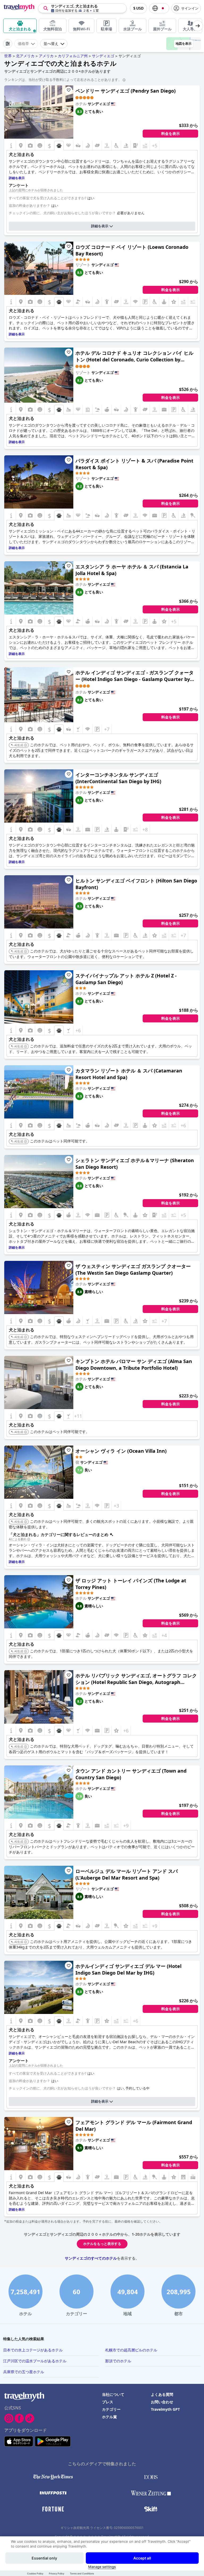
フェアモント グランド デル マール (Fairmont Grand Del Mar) (134, 2126)
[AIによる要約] (29, 1539)
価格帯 (23, 44)
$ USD (138, 8)
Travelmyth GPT (165, 2409)
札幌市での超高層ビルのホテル (131, 2350)
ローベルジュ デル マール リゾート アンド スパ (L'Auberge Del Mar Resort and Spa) (127, 1874)
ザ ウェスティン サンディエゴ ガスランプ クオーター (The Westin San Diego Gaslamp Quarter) (133, 1270)
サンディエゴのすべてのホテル (91, 2258)
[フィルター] (8, 44)
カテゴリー (111, 2409)
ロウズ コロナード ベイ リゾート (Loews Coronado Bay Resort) (132, 250)
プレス (108, 2402)
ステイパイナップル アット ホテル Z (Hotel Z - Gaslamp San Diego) (126, 979)
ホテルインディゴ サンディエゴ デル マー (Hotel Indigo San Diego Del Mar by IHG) (128, 1969)
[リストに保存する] (69, 90)
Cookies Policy (35, 2573)
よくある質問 (162, 2394)
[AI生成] (25, 745)
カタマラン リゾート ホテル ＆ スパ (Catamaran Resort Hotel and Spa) (129, 1074)
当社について (113, 2394)
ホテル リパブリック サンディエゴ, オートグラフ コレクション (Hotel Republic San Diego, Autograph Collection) (136, 1679)
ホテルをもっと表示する (102, 2244)
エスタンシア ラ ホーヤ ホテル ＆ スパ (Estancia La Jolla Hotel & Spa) (132, 570)
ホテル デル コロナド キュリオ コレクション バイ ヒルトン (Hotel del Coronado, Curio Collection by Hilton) (134, 356)
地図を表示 (184, 44)
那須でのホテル (118, 2361)
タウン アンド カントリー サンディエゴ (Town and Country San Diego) (131, 1774)
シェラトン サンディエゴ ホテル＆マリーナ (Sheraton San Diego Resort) (135, 1164)
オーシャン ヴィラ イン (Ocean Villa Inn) (121, 1451)
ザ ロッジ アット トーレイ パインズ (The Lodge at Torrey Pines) (131, 1584)
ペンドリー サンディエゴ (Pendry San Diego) (126, 91)
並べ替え (51, 44)
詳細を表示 (100, 226)
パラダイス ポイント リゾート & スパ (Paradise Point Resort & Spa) (134, 464)
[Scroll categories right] (198, 26)
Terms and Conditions (82, 2573)
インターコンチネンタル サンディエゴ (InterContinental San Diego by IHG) (118, 778)
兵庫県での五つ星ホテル (24, 2372)
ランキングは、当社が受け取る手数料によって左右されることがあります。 (63, 80)
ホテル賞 (109, 2417)
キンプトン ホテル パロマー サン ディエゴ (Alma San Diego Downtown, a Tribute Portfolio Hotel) (134, 1365)
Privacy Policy (57, 2573)
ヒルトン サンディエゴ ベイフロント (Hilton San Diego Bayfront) (136, 884)
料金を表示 (171, 134)
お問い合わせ (162, 2402)
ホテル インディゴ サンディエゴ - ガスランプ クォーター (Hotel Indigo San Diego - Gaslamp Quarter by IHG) (135, 676)
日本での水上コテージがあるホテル (33, 2350)
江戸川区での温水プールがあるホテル (35, 2361)
